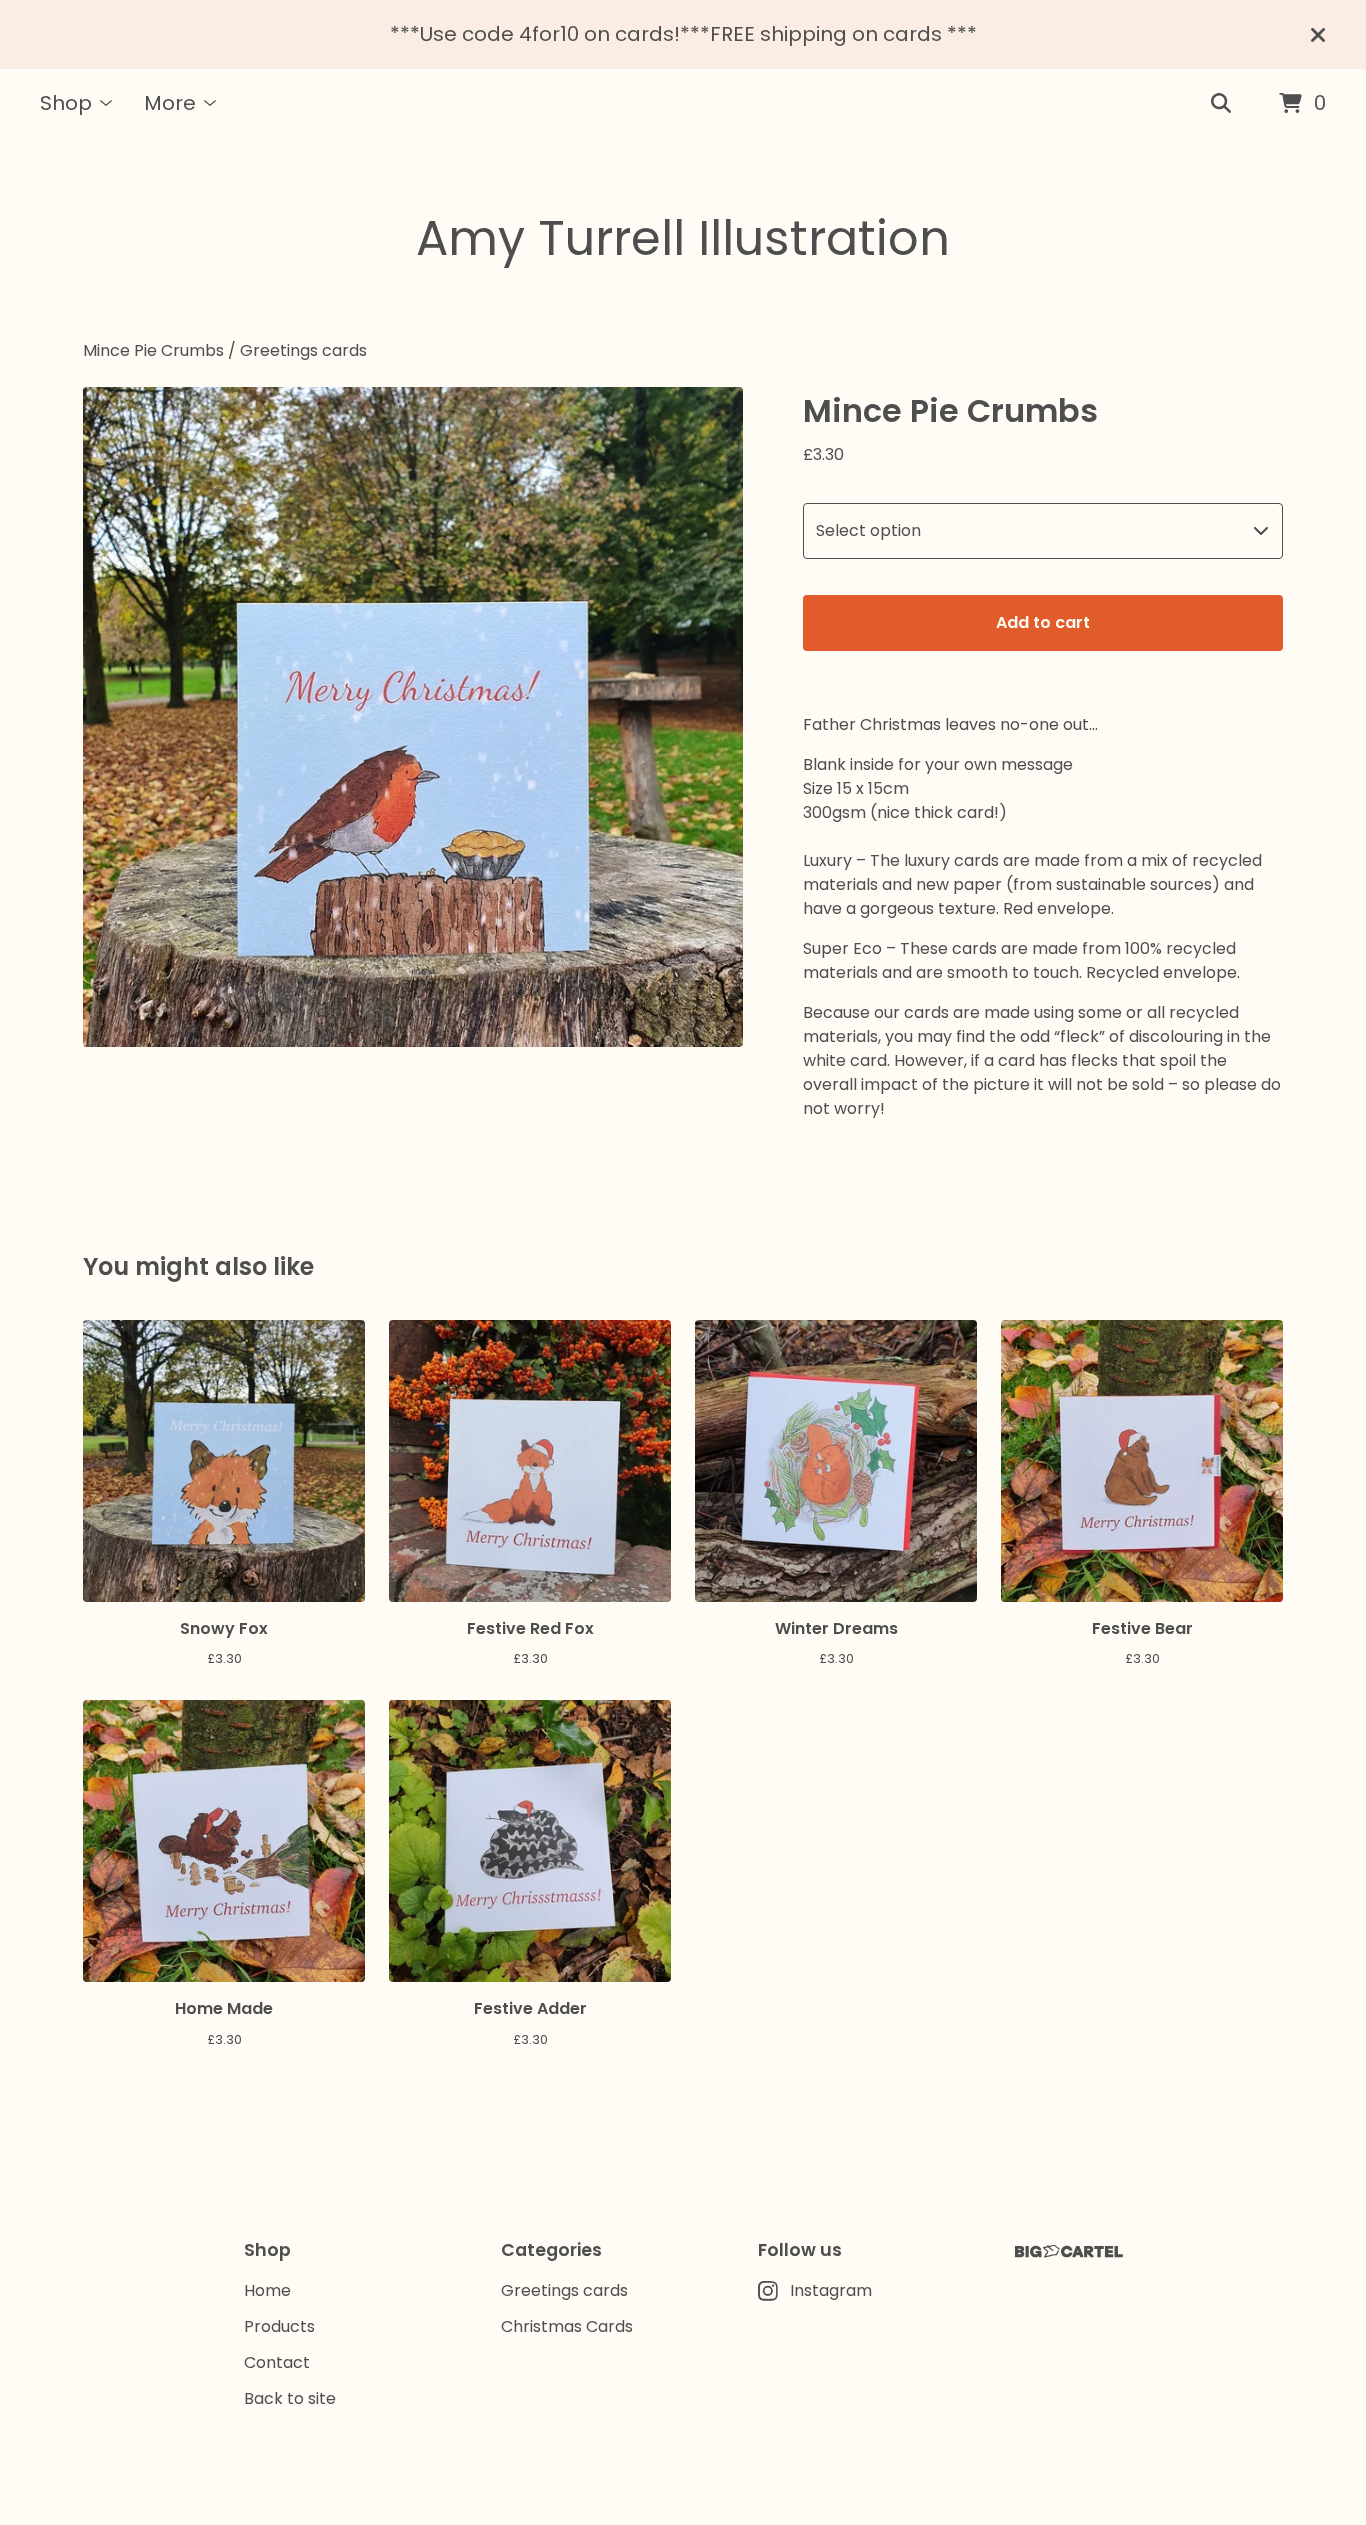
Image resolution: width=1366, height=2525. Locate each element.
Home (267, 2290)
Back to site (290, 2398)
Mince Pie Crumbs (153, 350)
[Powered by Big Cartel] (1069, 2251)
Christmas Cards (567, 2326)
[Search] (1221, 104)
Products (279, 2326)
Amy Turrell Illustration (683, 238)
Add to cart (1043, 622)
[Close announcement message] (1318, 35)
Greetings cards (303, 350)
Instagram (831, 2290)
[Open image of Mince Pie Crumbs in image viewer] (413, 717)
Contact (277, 2362)
